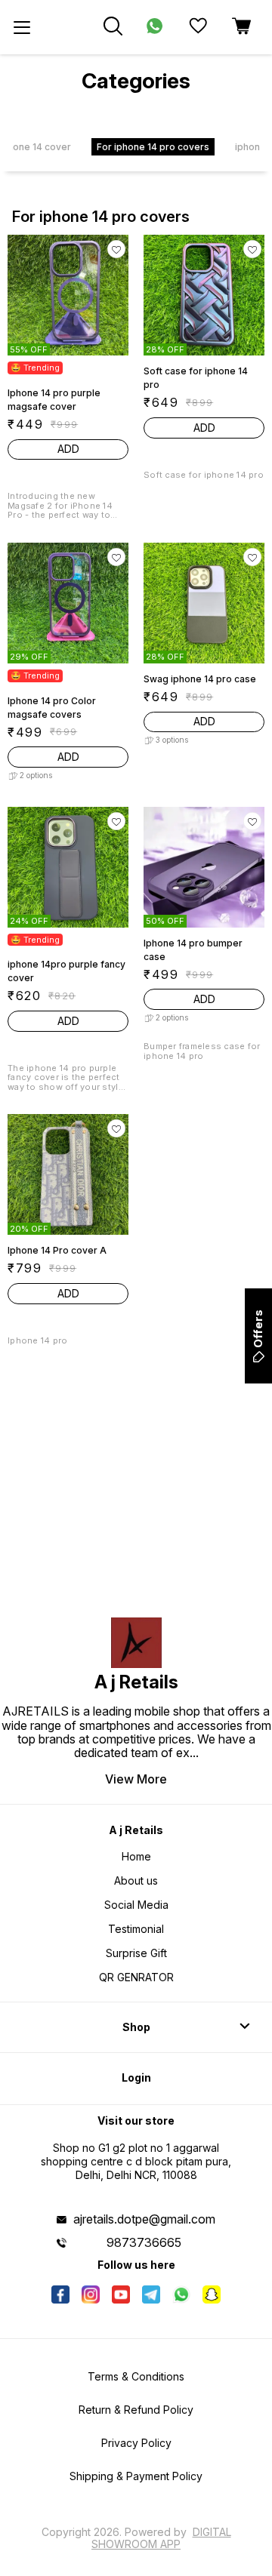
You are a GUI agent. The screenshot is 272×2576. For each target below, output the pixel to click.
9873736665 (144, 2242)
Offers (258, 1329)
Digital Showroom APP (161, 2538)
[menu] (22, 27)
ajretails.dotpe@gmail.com (144, 2219)
